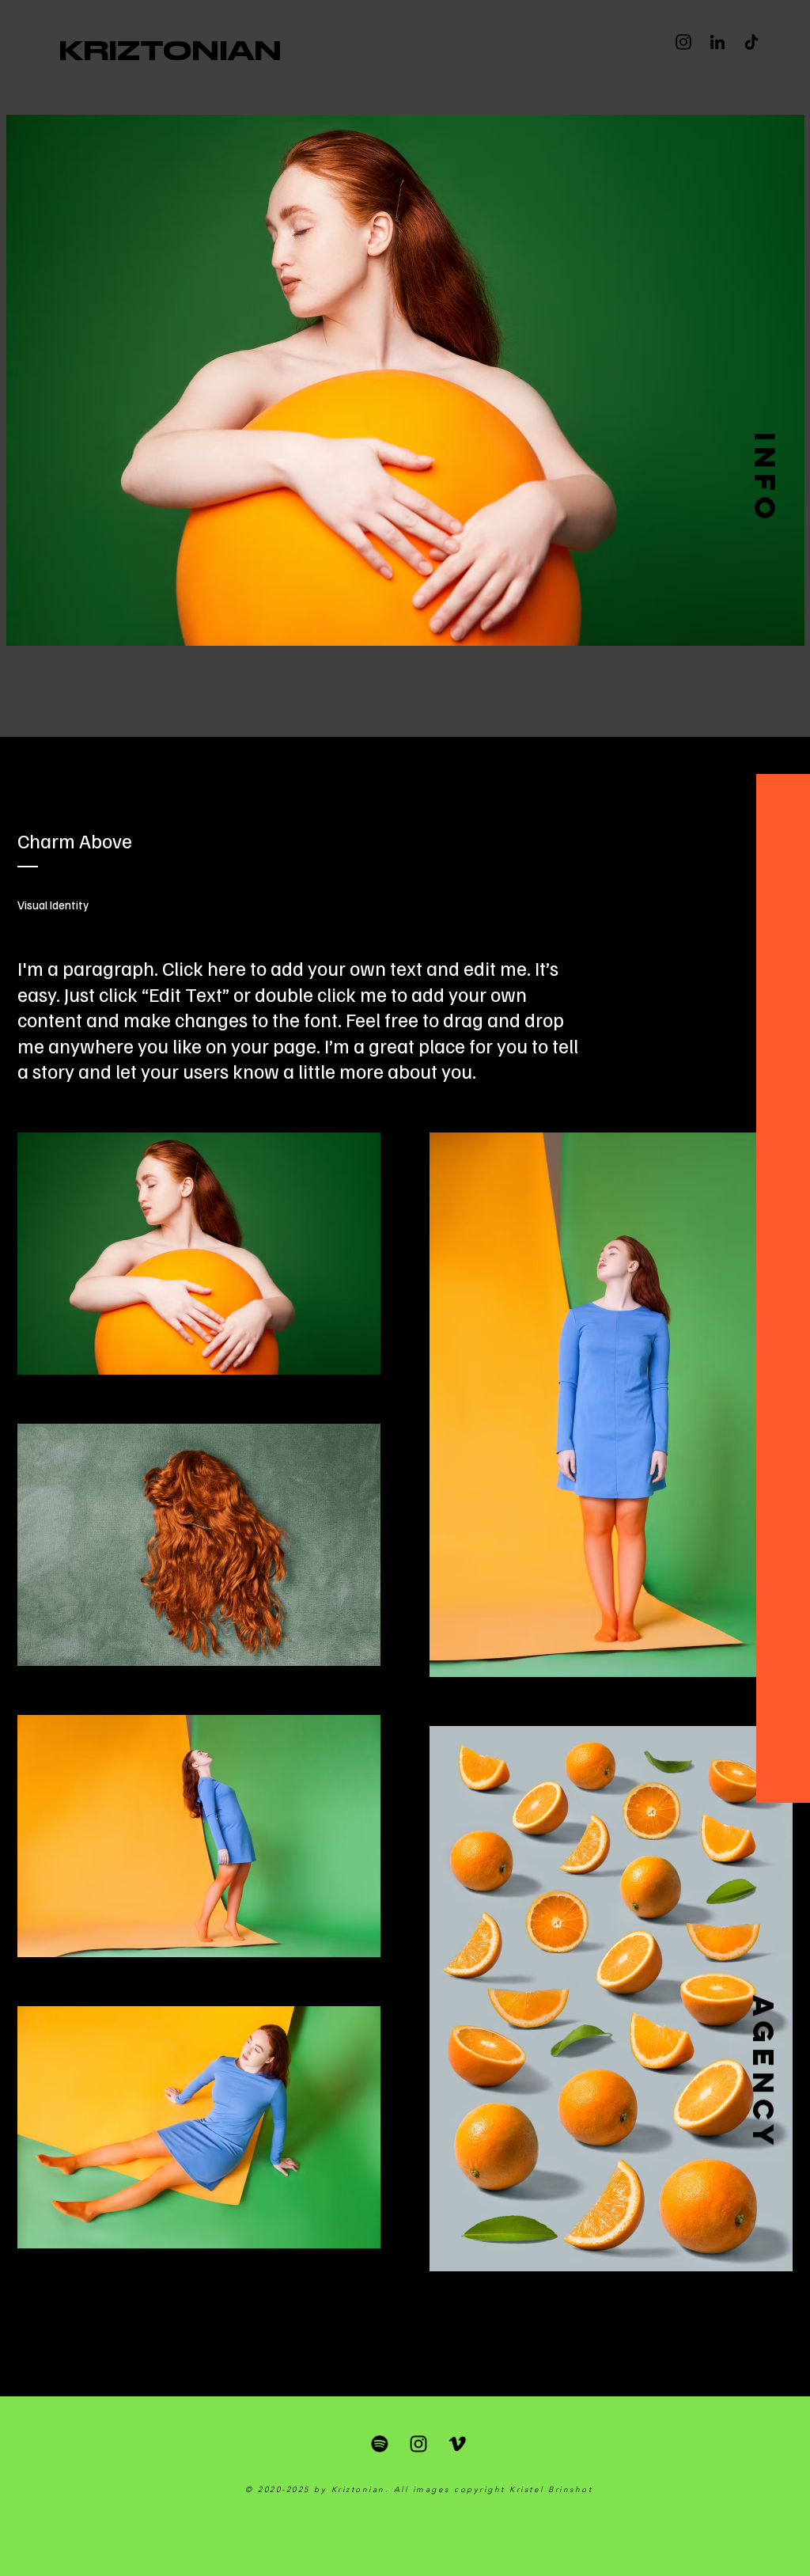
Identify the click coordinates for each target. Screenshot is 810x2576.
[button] (765, 478)
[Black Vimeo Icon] (457, 2444)
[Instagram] (683, 42)
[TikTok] (751, 42)
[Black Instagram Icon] (418, 2444)
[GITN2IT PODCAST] (380, 2444)
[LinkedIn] (717, 42)
